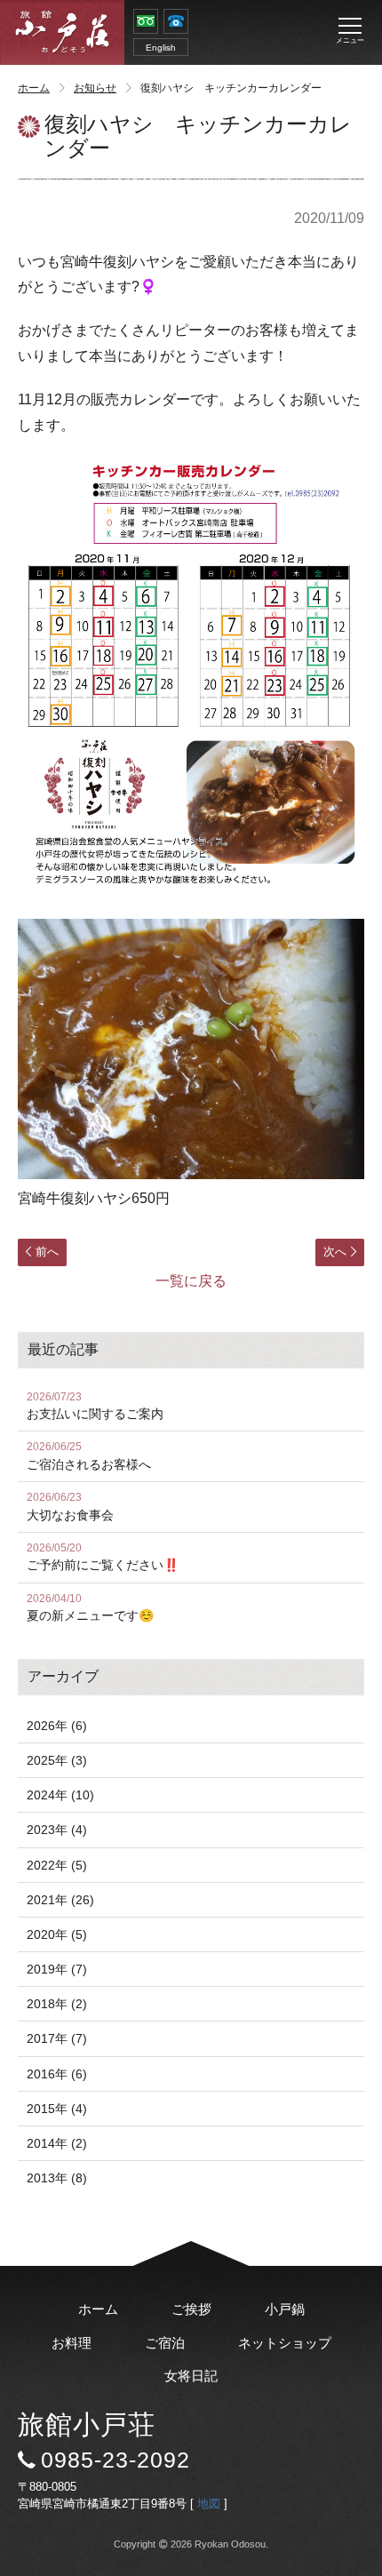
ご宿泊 (165, 2343)
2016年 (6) (57, 2074)
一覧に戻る (191, 1281)
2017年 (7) (57, 2038)
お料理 (72, 2343)
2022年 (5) (57, 1865)
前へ (47, 1252)
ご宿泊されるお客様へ (89, 1456)
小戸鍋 (285, 2309)
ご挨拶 (191, 2309)
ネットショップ (285, 2343)
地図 (209, 2504)
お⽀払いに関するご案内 (95, 1406)
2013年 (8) (57, 2178)
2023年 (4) (57, 1830)
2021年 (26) (60, 1900)
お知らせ (95, 88)
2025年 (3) (57, 1760)
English (161, 48)
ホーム (34, 88)
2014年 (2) (57, 2143)
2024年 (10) (60, 1795)
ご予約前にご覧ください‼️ (103, 1557)
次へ (335, 1252)
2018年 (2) (57, 2004)
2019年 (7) (57, 1969)
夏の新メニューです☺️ (90, 1608)
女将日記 (191, 2376)
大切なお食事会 (70, 1507)
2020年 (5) (57, 1934)
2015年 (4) (57, 2109)
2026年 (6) (57, 1726)
